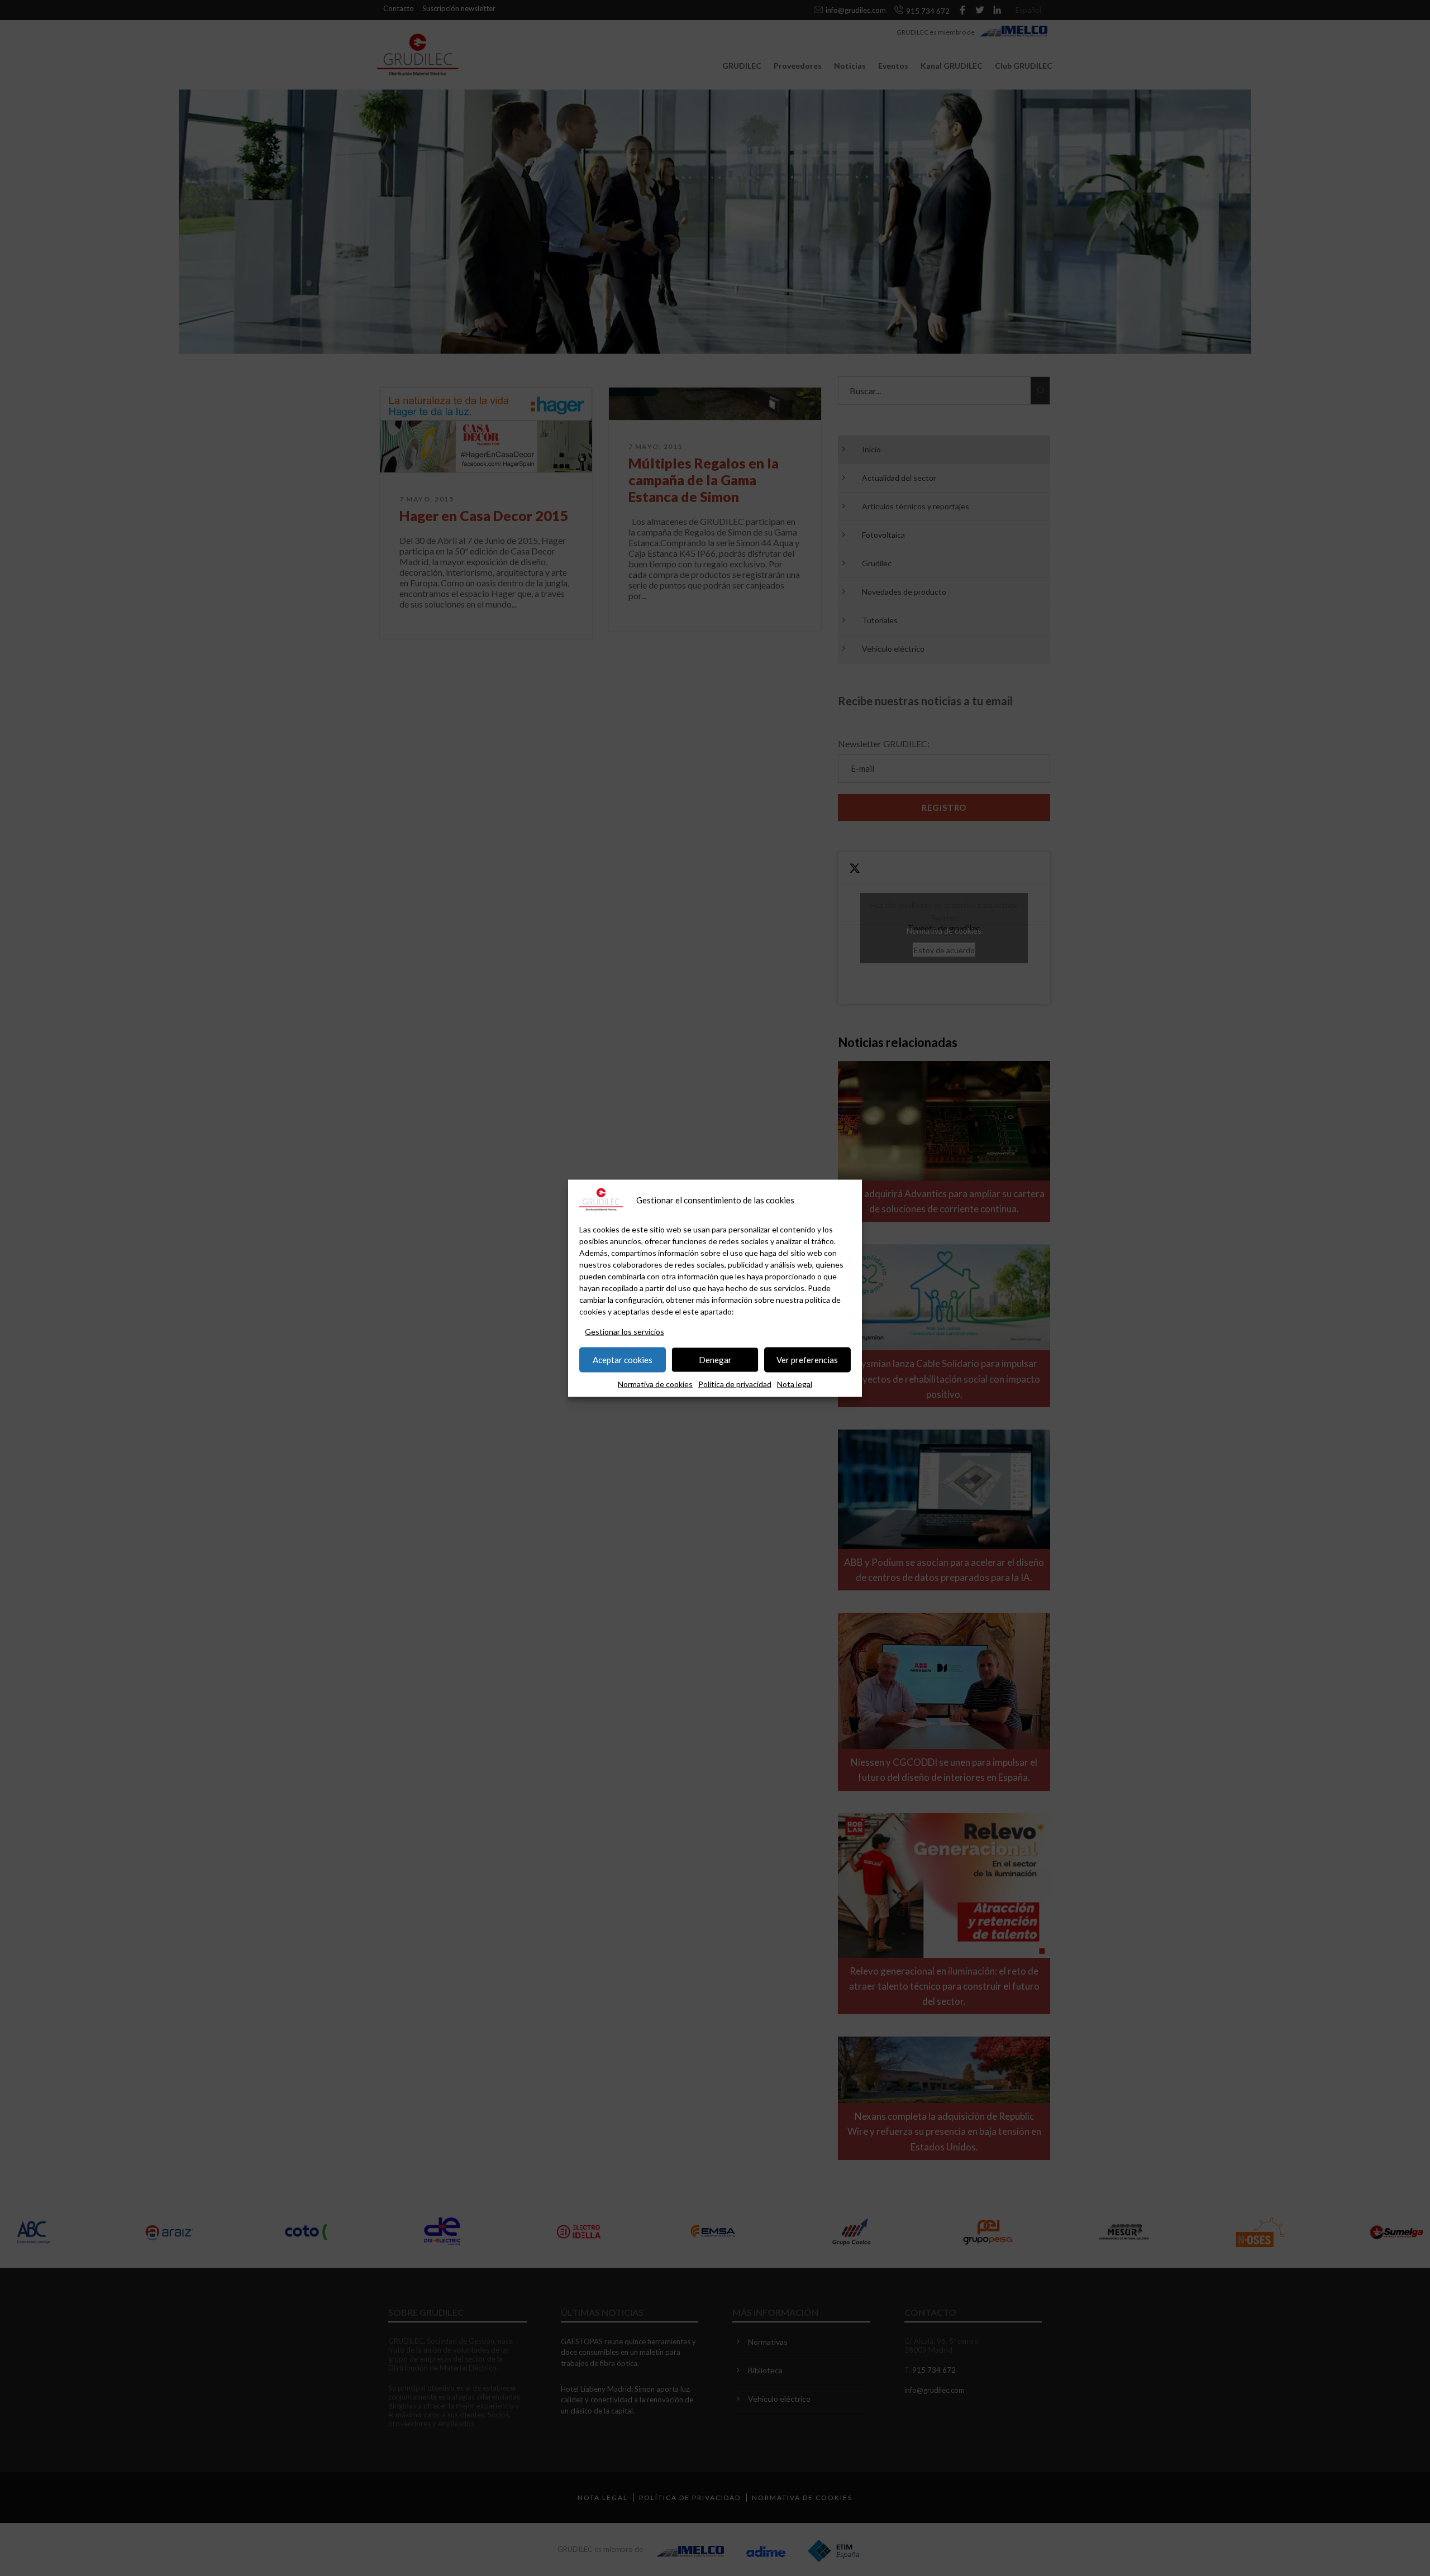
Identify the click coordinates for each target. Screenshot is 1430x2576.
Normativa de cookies (655, 1383)
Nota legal (795, 1383)
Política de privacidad (735, 1383)
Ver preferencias (807, 1360)
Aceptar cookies (623, 1360)
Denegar (715, 1360)
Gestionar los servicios (625, 1331)
